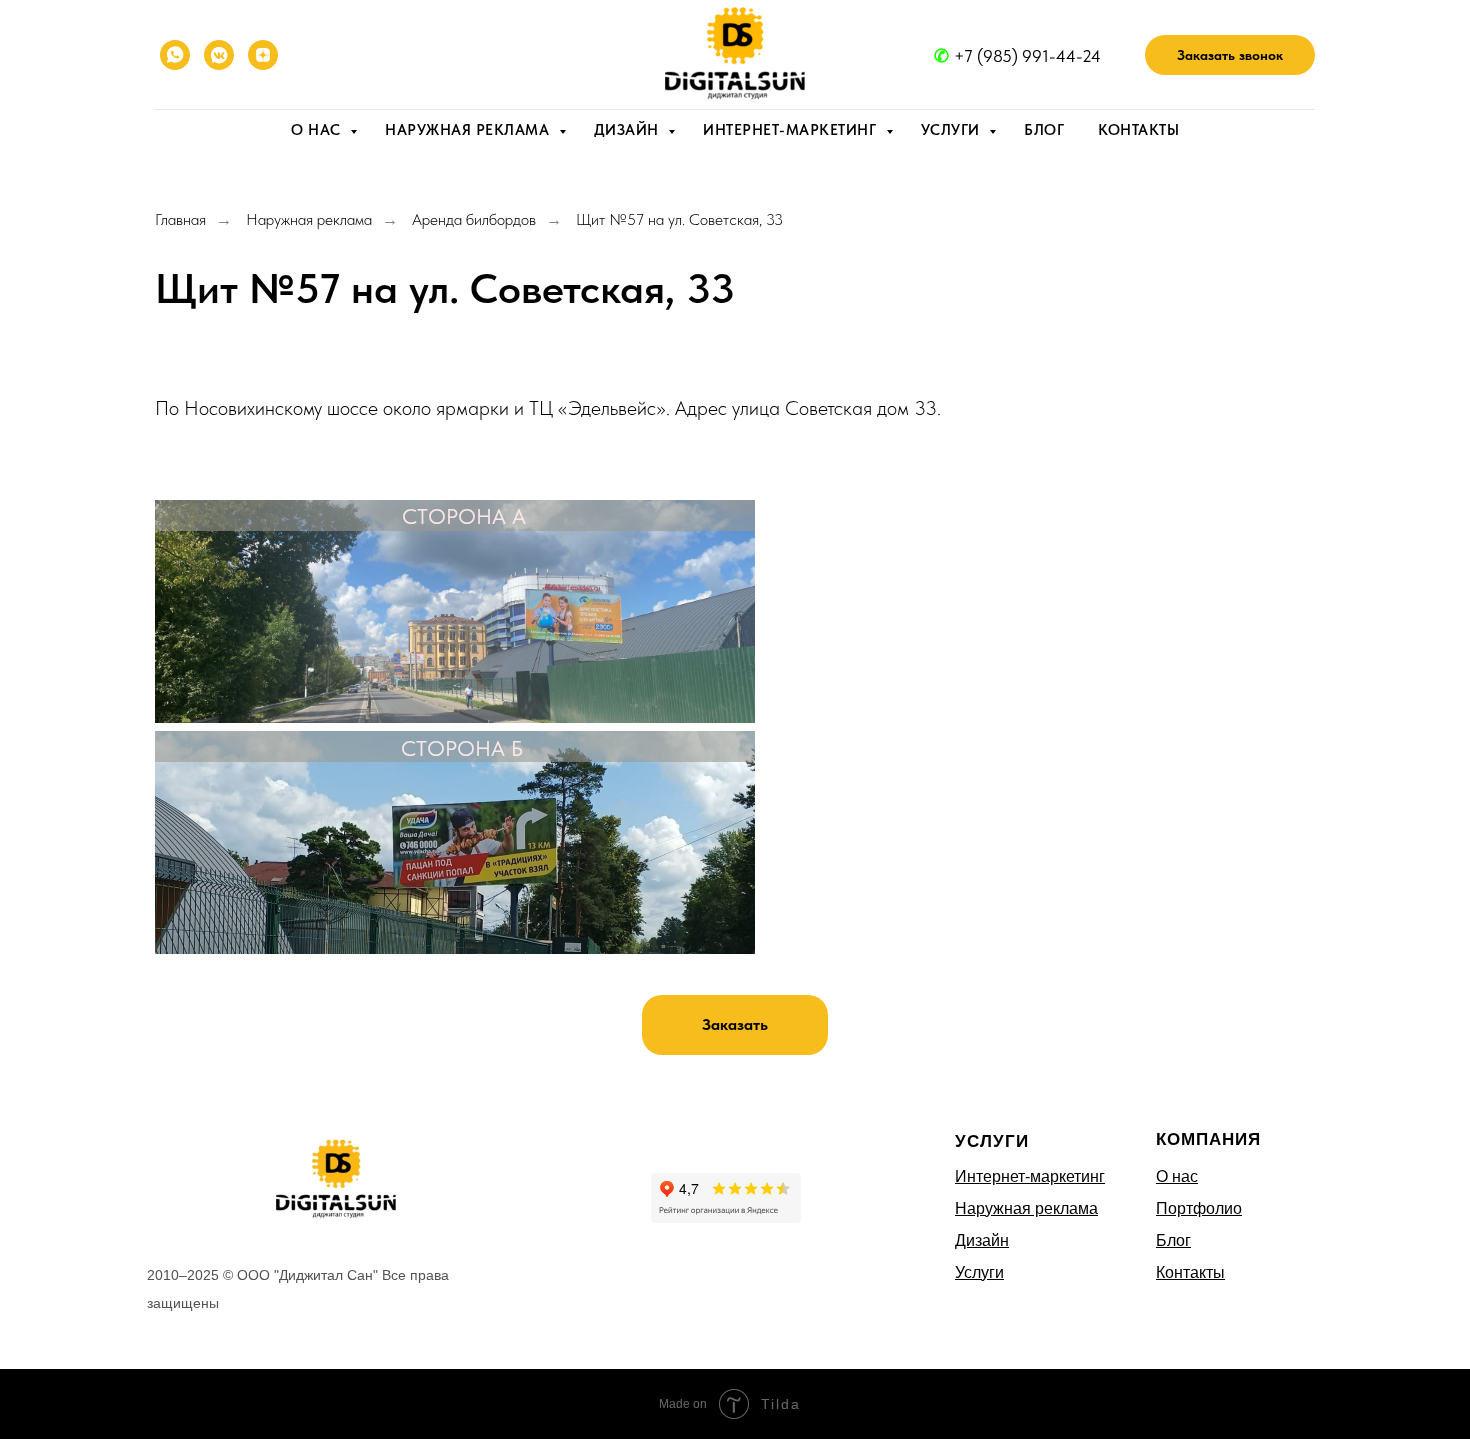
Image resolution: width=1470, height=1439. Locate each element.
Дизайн (629, 130)
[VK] (219, 55)
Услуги (953, 130)
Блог (1044, 130)
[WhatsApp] (175, 55)
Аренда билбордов (474, 219)
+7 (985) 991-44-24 (1027, 56)
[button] (1230, 55)
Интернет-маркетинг (792, 130)
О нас (318, 130)
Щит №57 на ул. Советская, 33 (679, 219)
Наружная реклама (469, 130)
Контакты (1138, 130)
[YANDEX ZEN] (263, 55)
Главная (180, 219)
